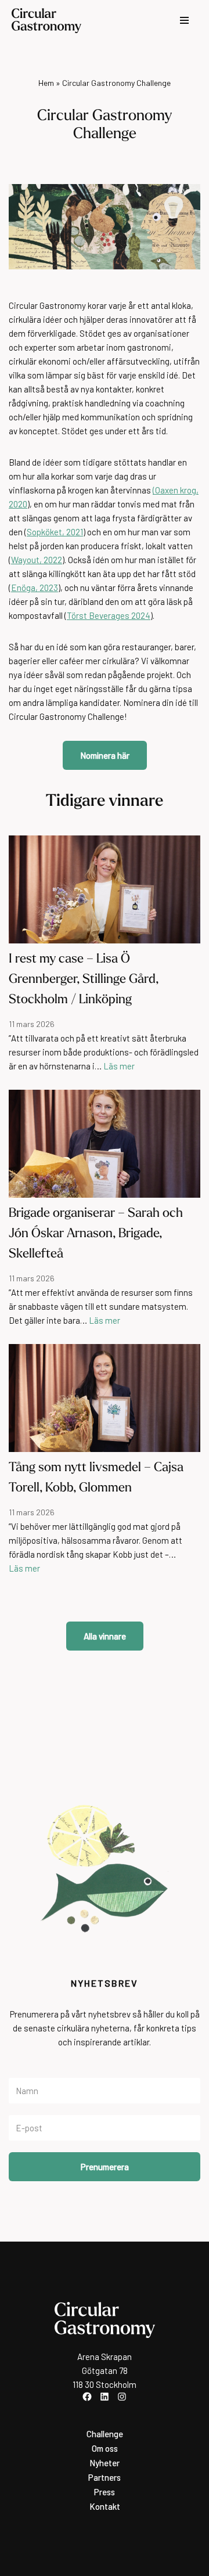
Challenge (105, 2434)
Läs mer (119, 1066)
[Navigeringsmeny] (184, 20)
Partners (105, 2477)
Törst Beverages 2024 (109, 615)
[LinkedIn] (105, 2397)
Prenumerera (105, 2167)
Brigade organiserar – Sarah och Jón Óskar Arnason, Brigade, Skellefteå (96, 1234)
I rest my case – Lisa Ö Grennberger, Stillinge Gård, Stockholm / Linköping (84, 980)
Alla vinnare (105, 1636)
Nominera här (105, 755)
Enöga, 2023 (35, 588)
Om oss (105, 2448)
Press (105, 2492)
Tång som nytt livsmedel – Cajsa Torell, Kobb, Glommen (96, 1478)
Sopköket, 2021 (55, 532)
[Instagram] (122, 2397)
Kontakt (105, 2506)
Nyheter (105, 2463)
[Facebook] (87, 2397)
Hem (46, 83)
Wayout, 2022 (37, 560)
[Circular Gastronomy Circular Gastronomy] (46, 21)
